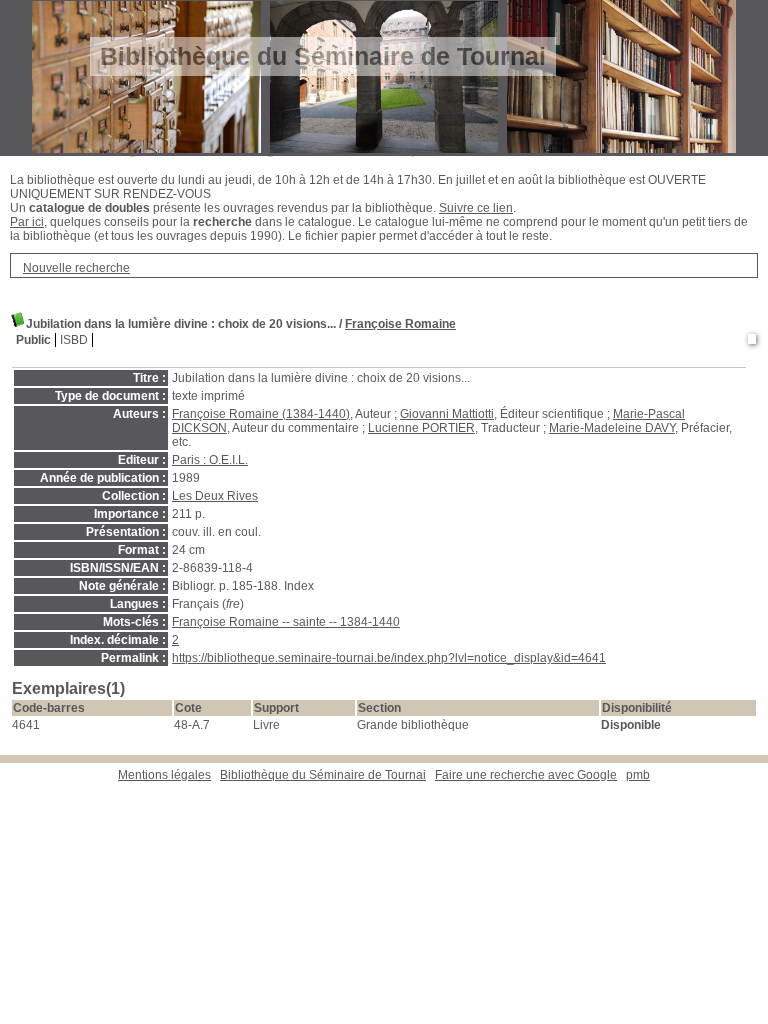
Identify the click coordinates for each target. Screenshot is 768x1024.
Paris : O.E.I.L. (210, 460)
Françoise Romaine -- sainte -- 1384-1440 (286, 622)
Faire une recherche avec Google (526, 775)
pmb (638, 775)
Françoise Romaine (400, 324)
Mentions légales (164, 775)
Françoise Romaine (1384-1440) (261, 414)
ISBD (74, 340)
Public (33, 340)
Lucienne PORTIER (421, 428)
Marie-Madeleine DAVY (612, 428)
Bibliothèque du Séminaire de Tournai (323, 775)
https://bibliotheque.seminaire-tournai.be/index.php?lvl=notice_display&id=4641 (389, 658)
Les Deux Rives (215, 496)
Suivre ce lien (476, 208)
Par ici (27, 222)
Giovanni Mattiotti (447, 414)
